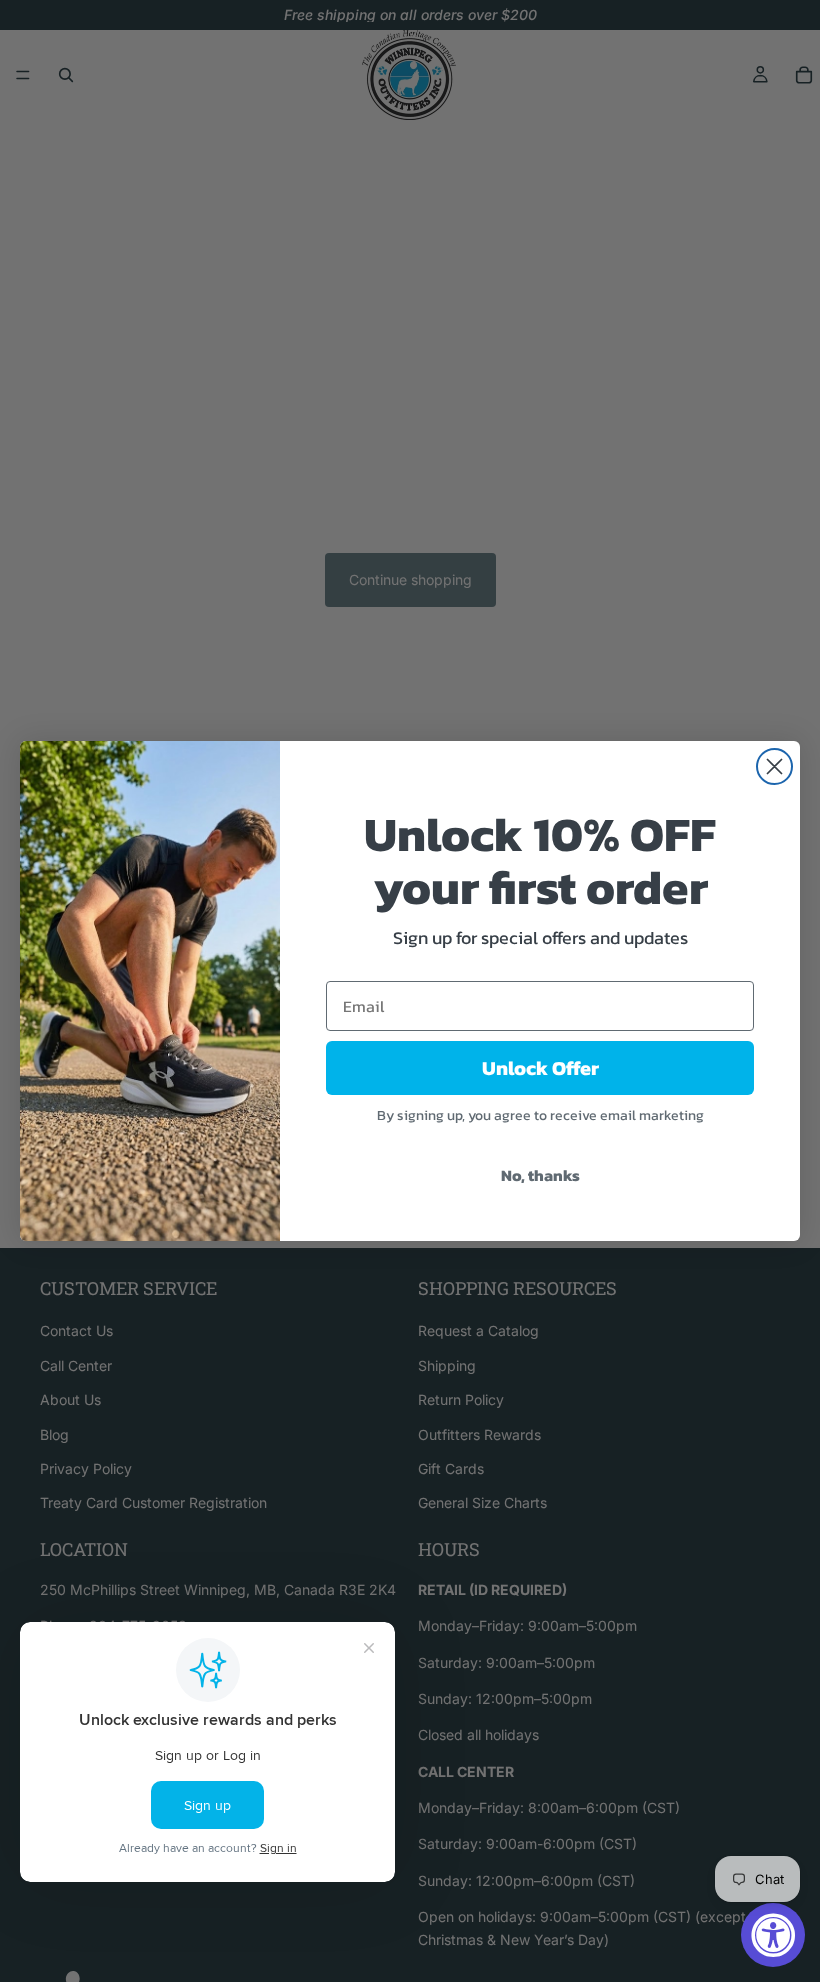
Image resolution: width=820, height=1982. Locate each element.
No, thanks (540, 1175)
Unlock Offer (540, 1068)
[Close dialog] (774, 766)
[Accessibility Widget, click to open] (773, 1935)
